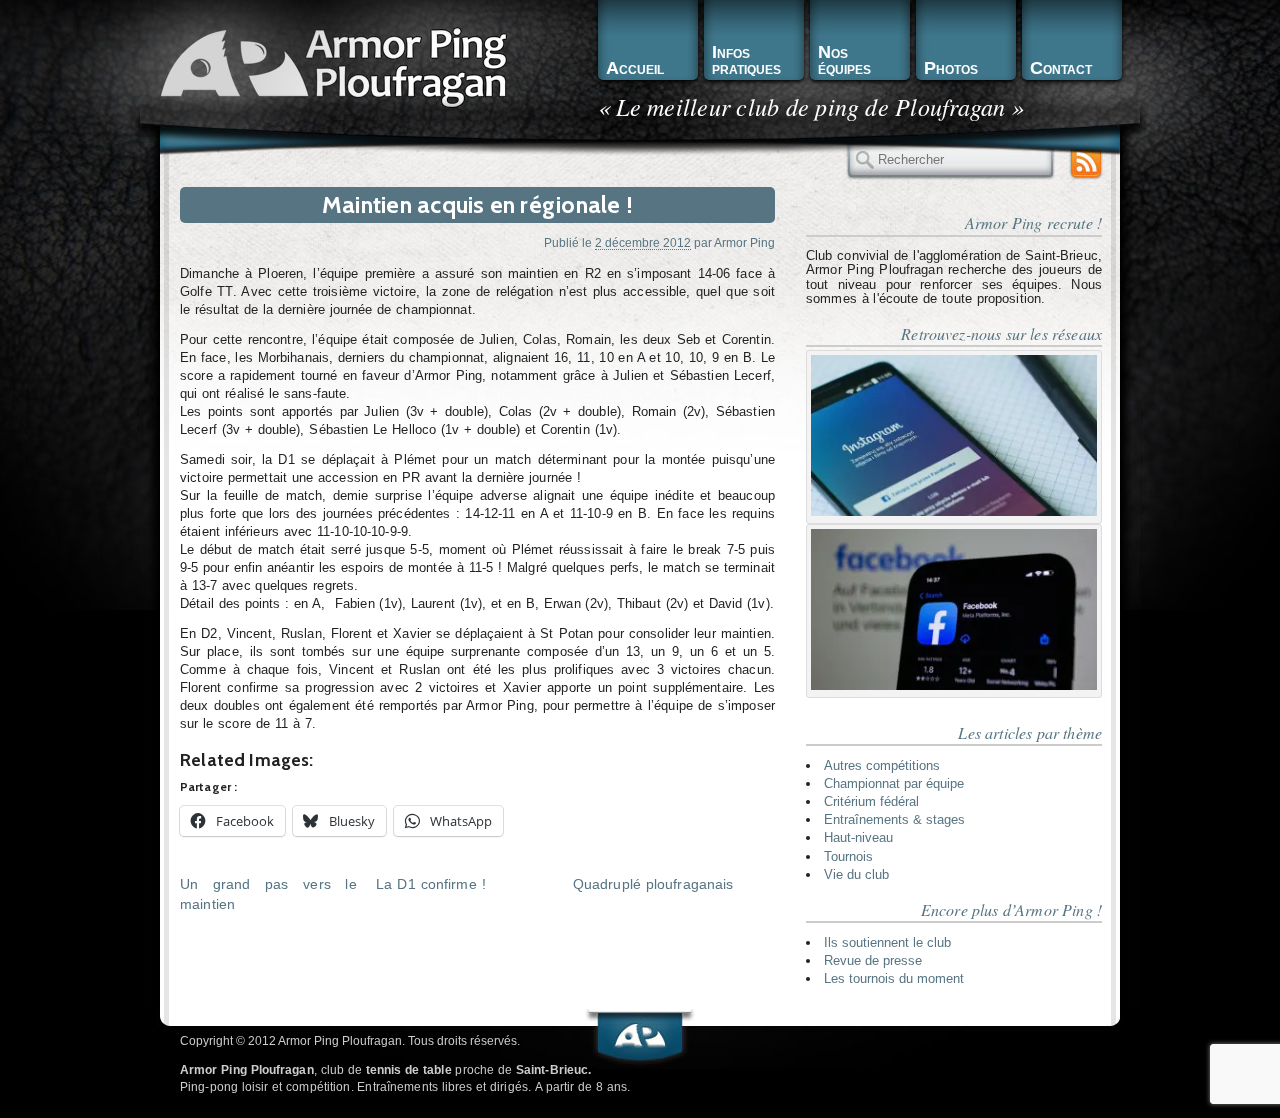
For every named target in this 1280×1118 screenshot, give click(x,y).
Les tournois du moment (894, 978)
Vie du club (856, 874)
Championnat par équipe (894, 783)
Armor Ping (744, 242)
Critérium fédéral (871, 801)
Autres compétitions (882, 765)
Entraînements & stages (894, 819)
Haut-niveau (858, 837)
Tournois (848, 856)
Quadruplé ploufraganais (653, 884)
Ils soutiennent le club (887, 942)
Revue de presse (873, 960)
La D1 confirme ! (430, 884)
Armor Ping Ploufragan (330, 65)
